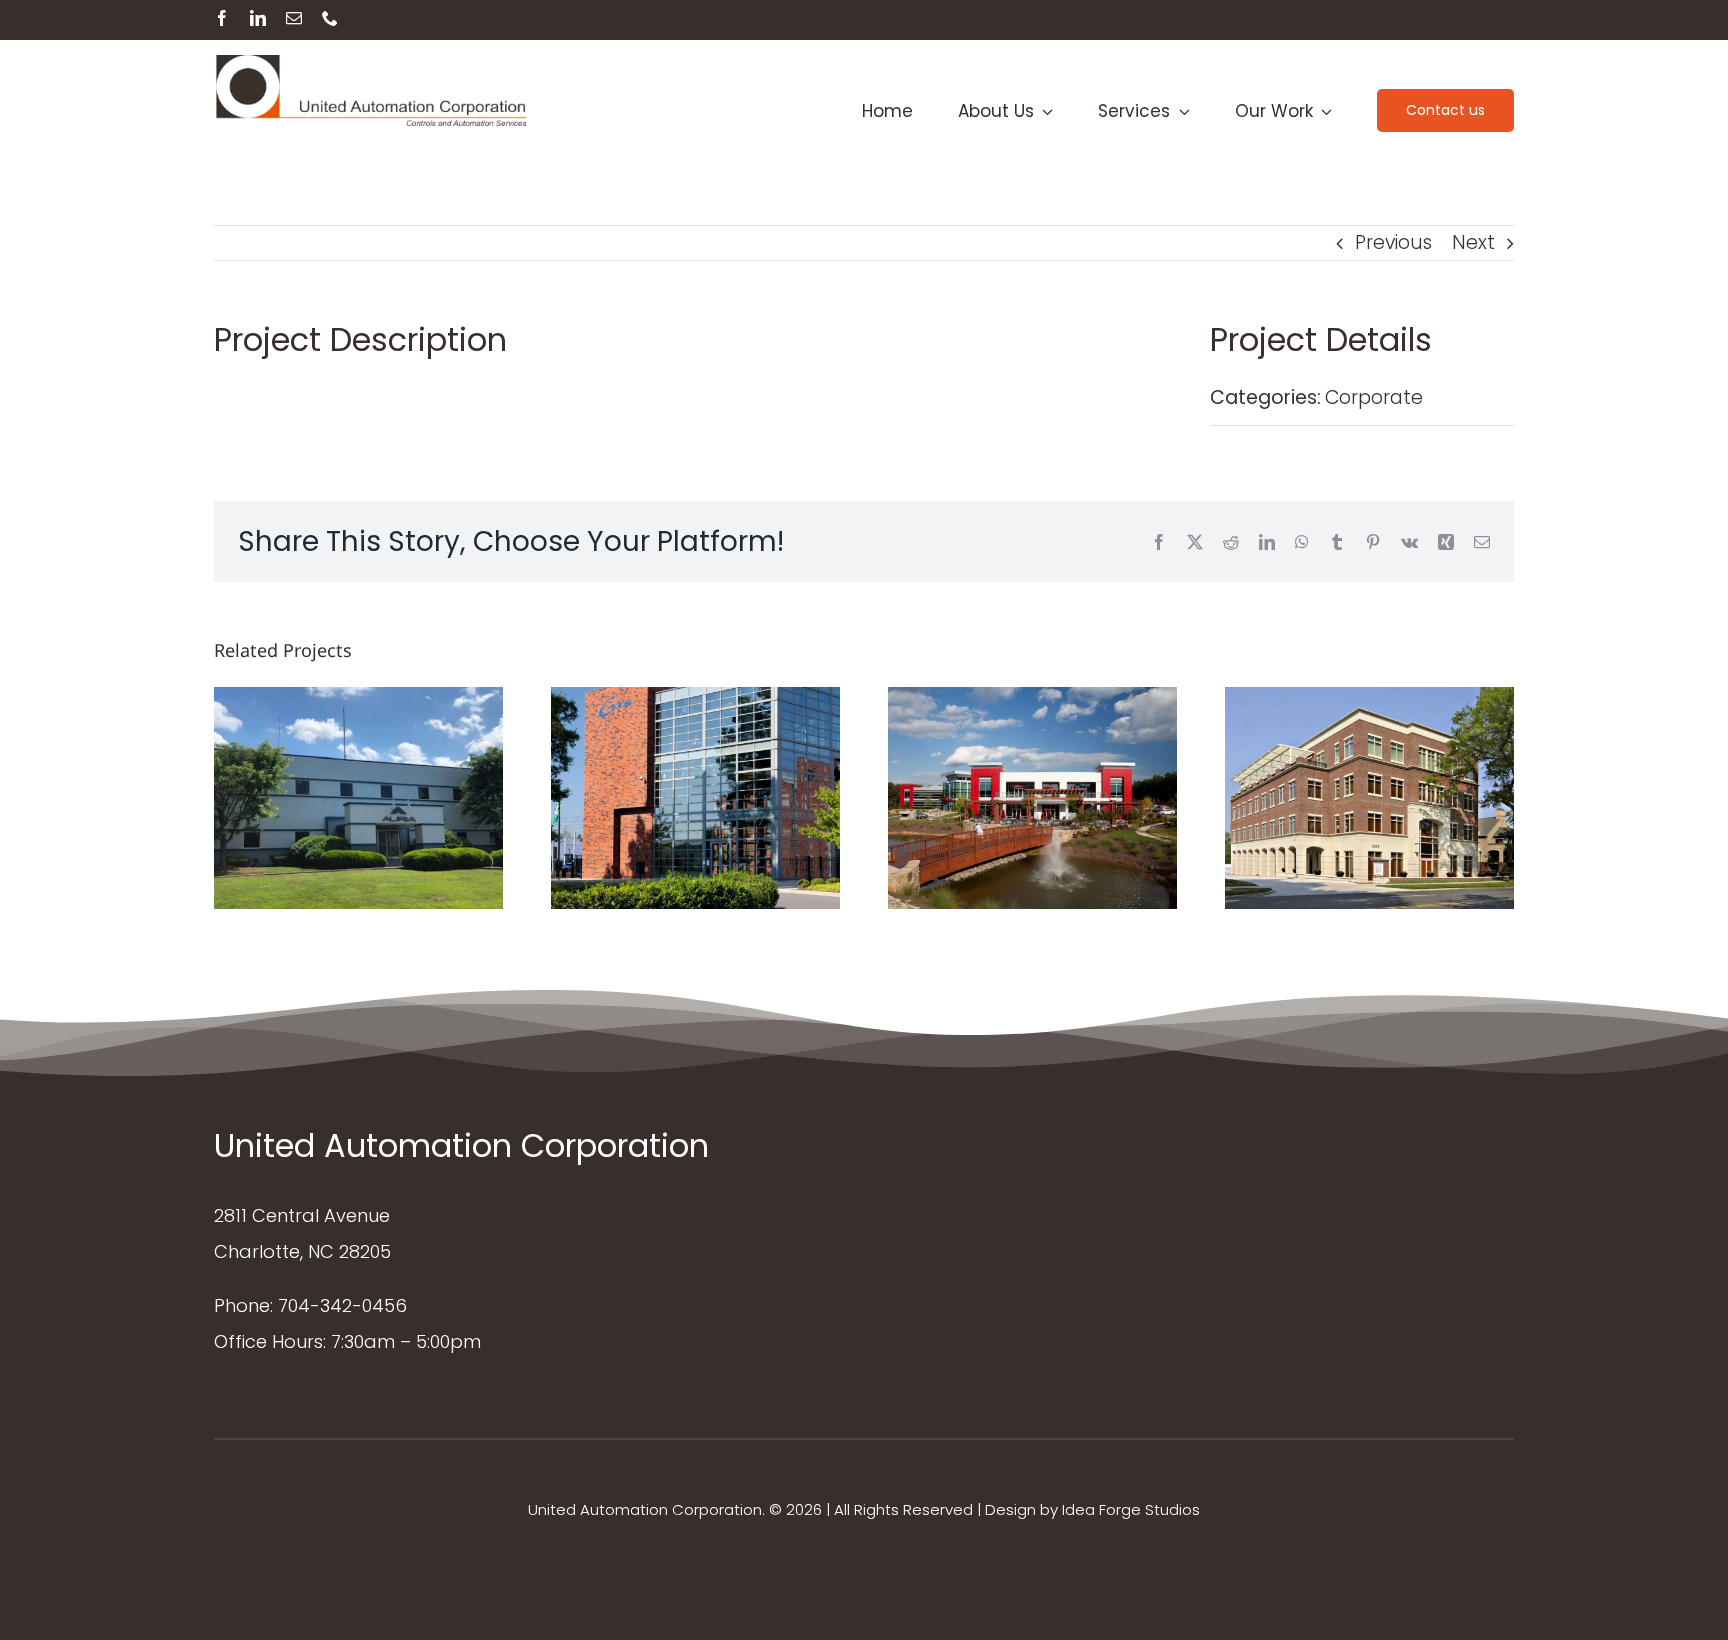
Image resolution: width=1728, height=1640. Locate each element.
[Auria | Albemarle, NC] (358, 797)
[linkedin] (258, 18)
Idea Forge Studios (1131, 1509)
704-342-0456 (342, 1305)
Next (1473, 242)
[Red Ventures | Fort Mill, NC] (1032, 797)
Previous (1393, 242)
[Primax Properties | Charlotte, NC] (1369, 797)
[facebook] (222, 18)
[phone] (330, 18)
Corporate (1374, 397)
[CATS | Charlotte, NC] (695, 797)
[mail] (294, 18)
